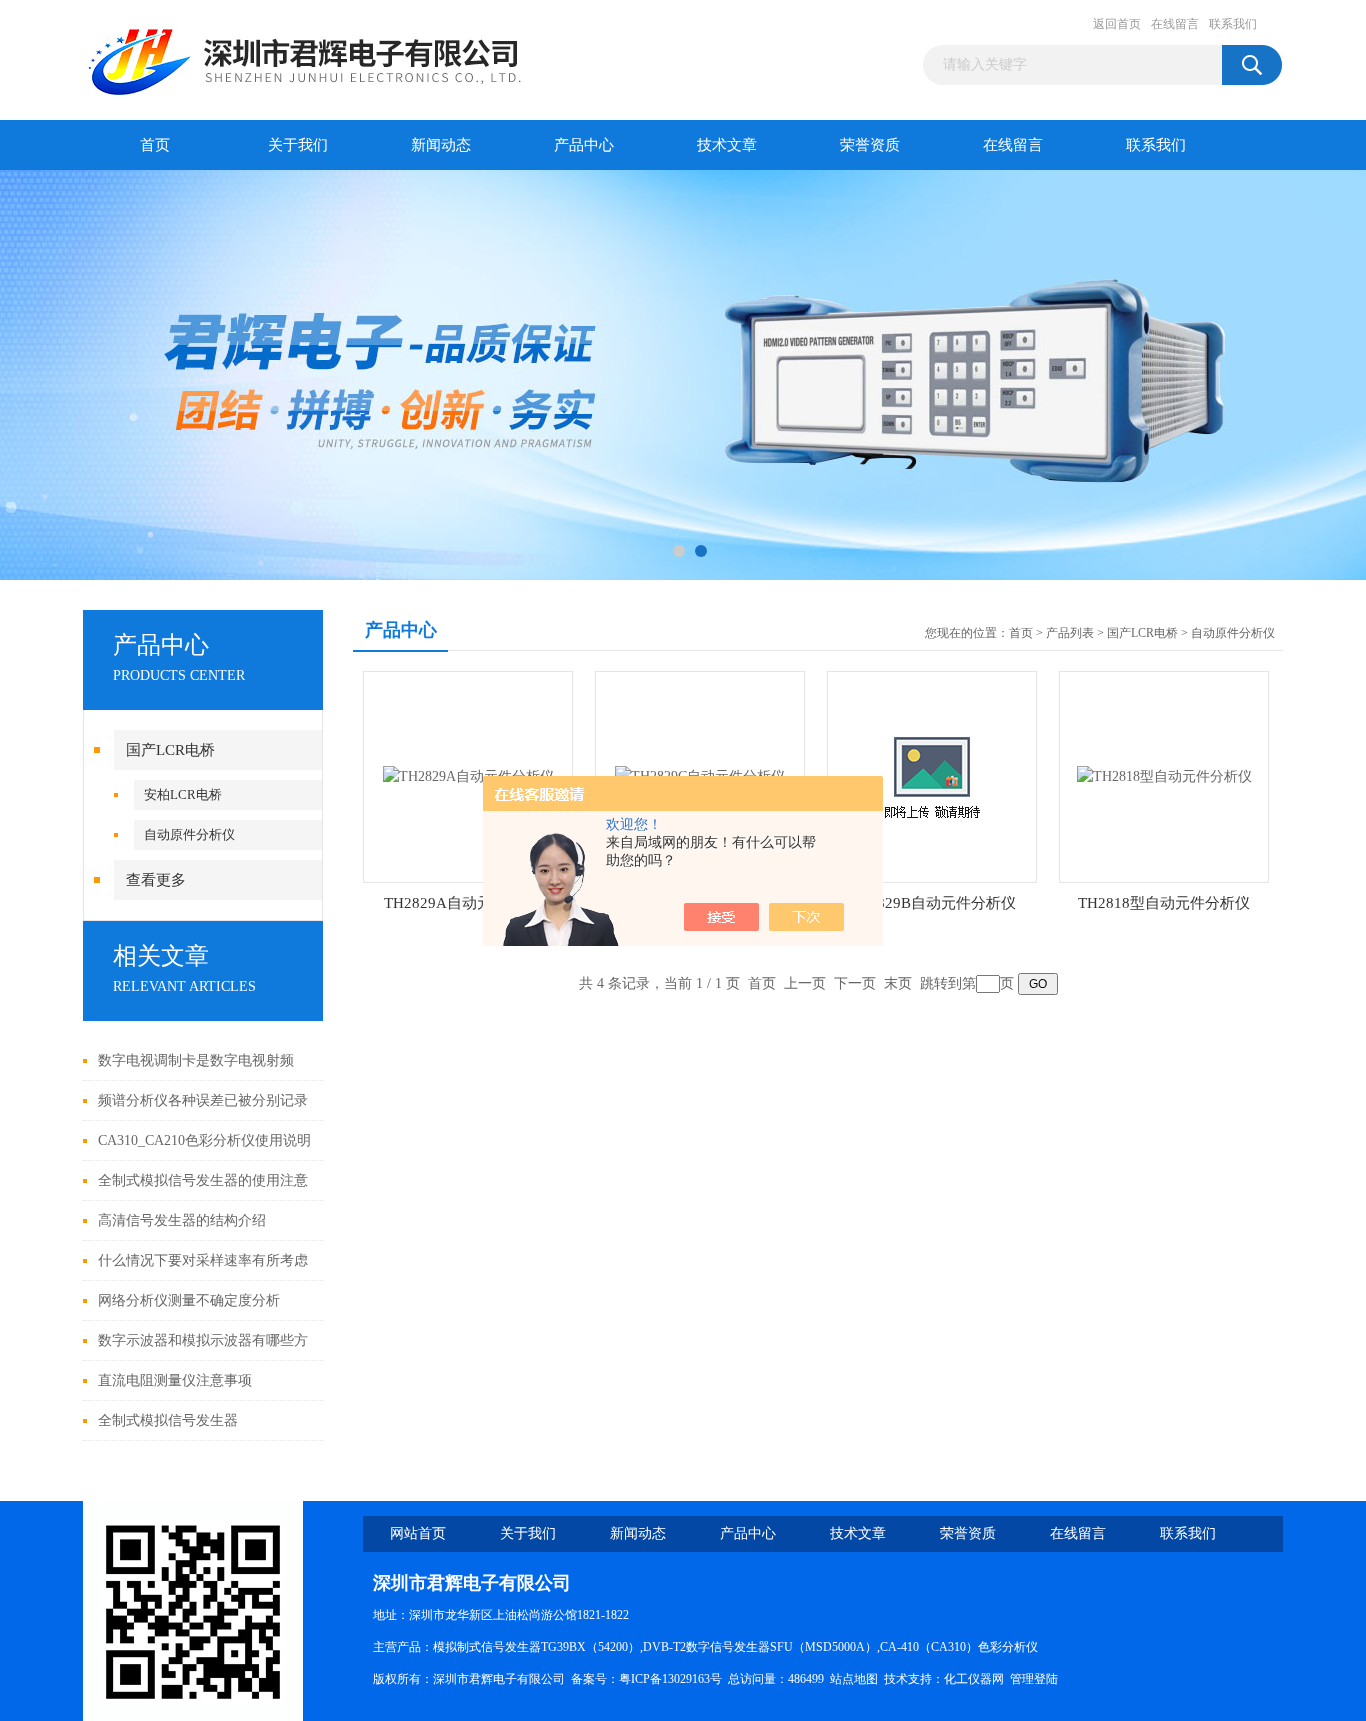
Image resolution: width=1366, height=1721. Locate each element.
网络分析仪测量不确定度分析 (189, 1300)
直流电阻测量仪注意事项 (175, 1380)
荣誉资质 (870, 145)
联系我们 (1233, 24)
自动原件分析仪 (189, 834)
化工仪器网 (974, 1679)
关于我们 (298, 145)
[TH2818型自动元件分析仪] (1164, 775)
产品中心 (584, 145)
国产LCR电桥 (170, 750)
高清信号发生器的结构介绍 (182, 1220)
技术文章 (727, 145)
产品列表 (1070, 633)
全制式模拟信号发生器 (168, 1420)
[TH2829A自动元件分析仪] (468, 775)
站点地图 (854, 1679)
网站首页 (418, 1533)
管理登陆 (1034, 1679)
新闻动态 (441, 145)
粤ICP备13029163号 (670, 1679)
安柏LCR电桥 (183, 794)
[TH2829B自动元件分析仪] (932, 775)
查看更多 (156, 880)
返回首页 (1117, 24)
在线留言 (1175, 24)
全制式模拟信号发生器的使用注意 (203, 1180)
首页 (155, 145)
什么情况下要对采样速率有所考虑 (203, 1260)
